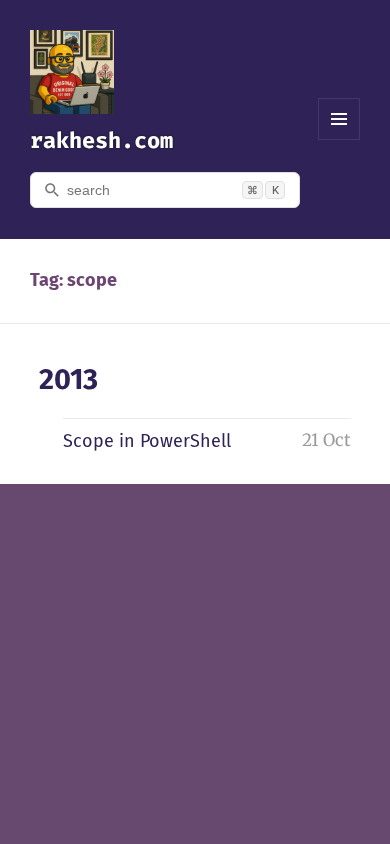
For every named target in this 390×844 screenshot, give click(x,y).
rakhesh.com (101, 140)
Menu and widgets (339, 139)
